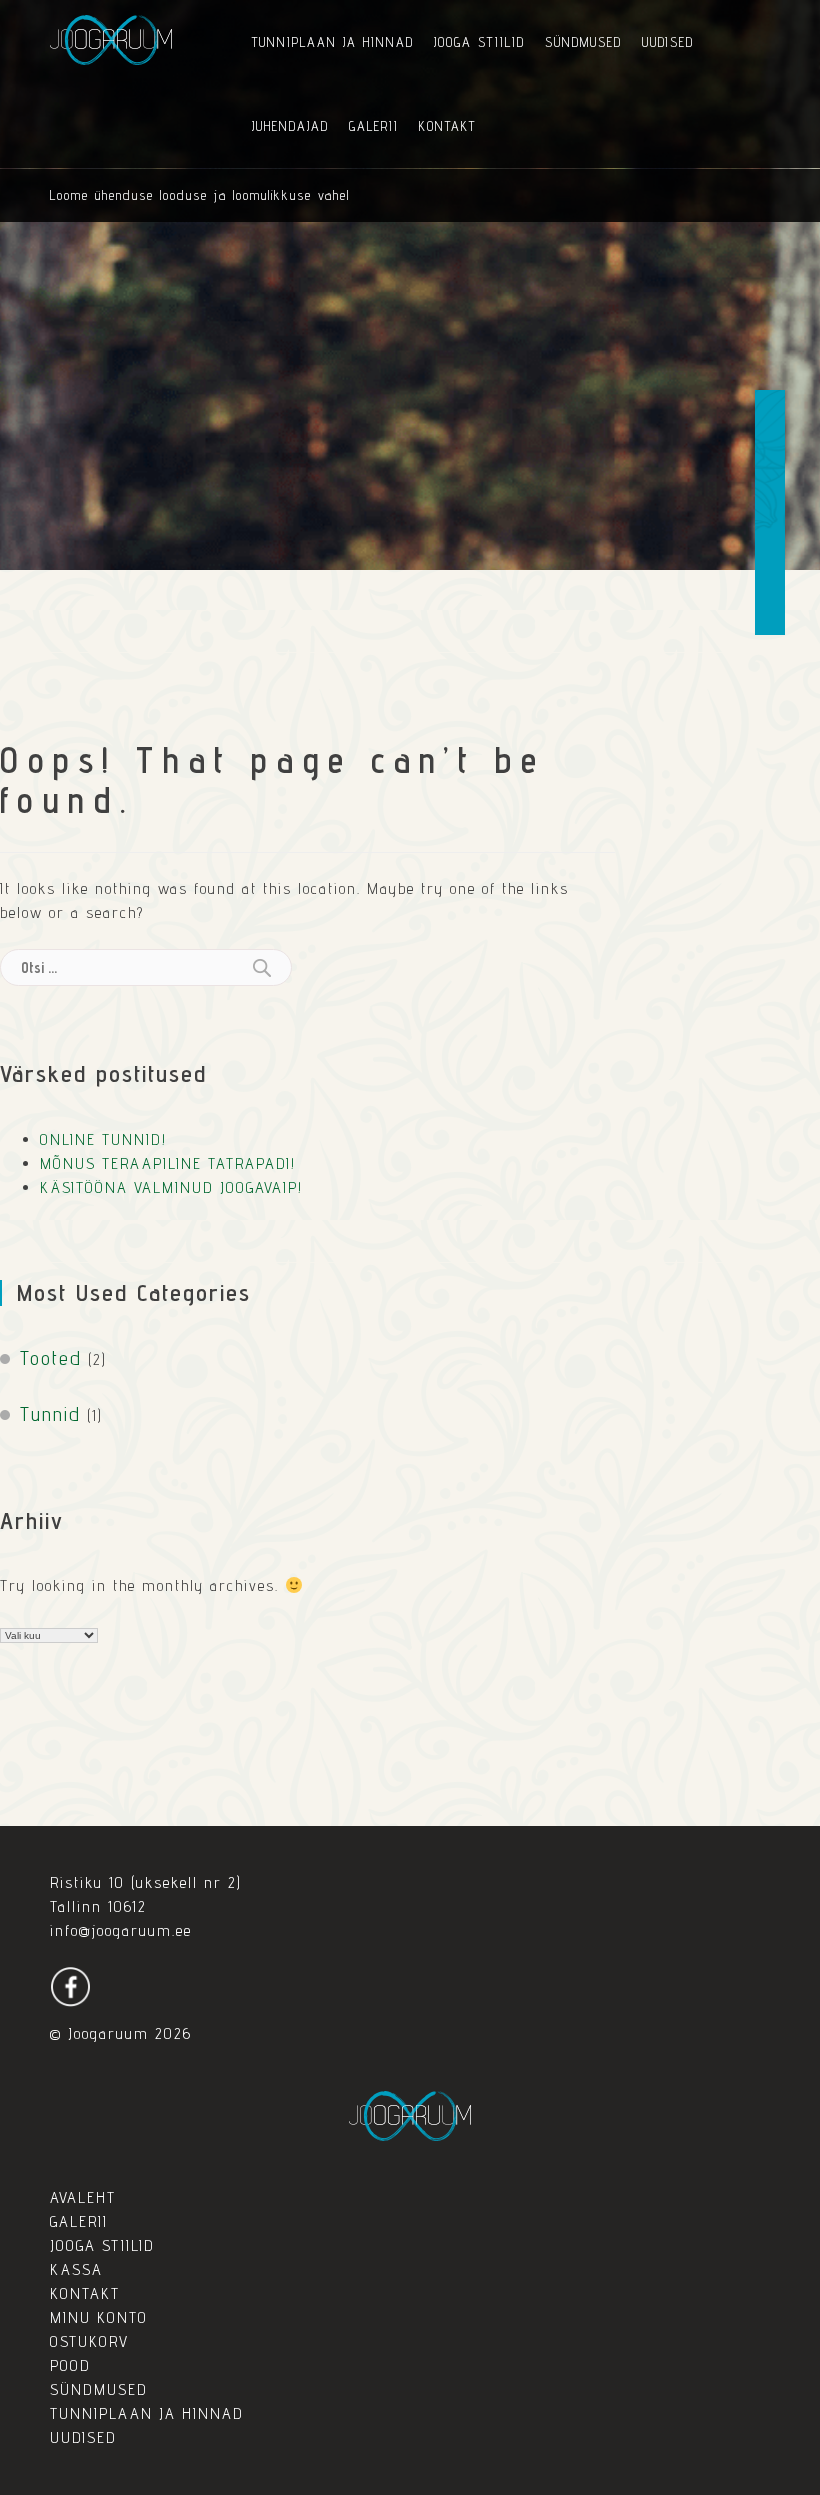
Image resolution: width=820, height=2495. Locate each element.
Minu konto (99, 2317)
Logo (111, 40)
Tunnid (50, 1414)
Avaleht (83, 2197)
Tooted (51, 1358)
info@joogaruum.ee (121, 1930)
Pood (70, 2365)
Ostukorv (89, 2341)
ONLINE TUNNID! (103, 1139)
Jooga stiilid (479, 42)
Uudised (668, 42)
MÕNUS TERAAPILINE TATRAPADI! (168, 1163)
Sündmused (583, 42)
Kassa (76, 2269)
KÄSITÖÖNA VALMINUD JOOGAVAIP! (171, 1187)
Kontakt (447, 126)
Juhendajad (290, 126)
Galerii (374, 126)
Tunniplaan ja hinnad (333, 42)
